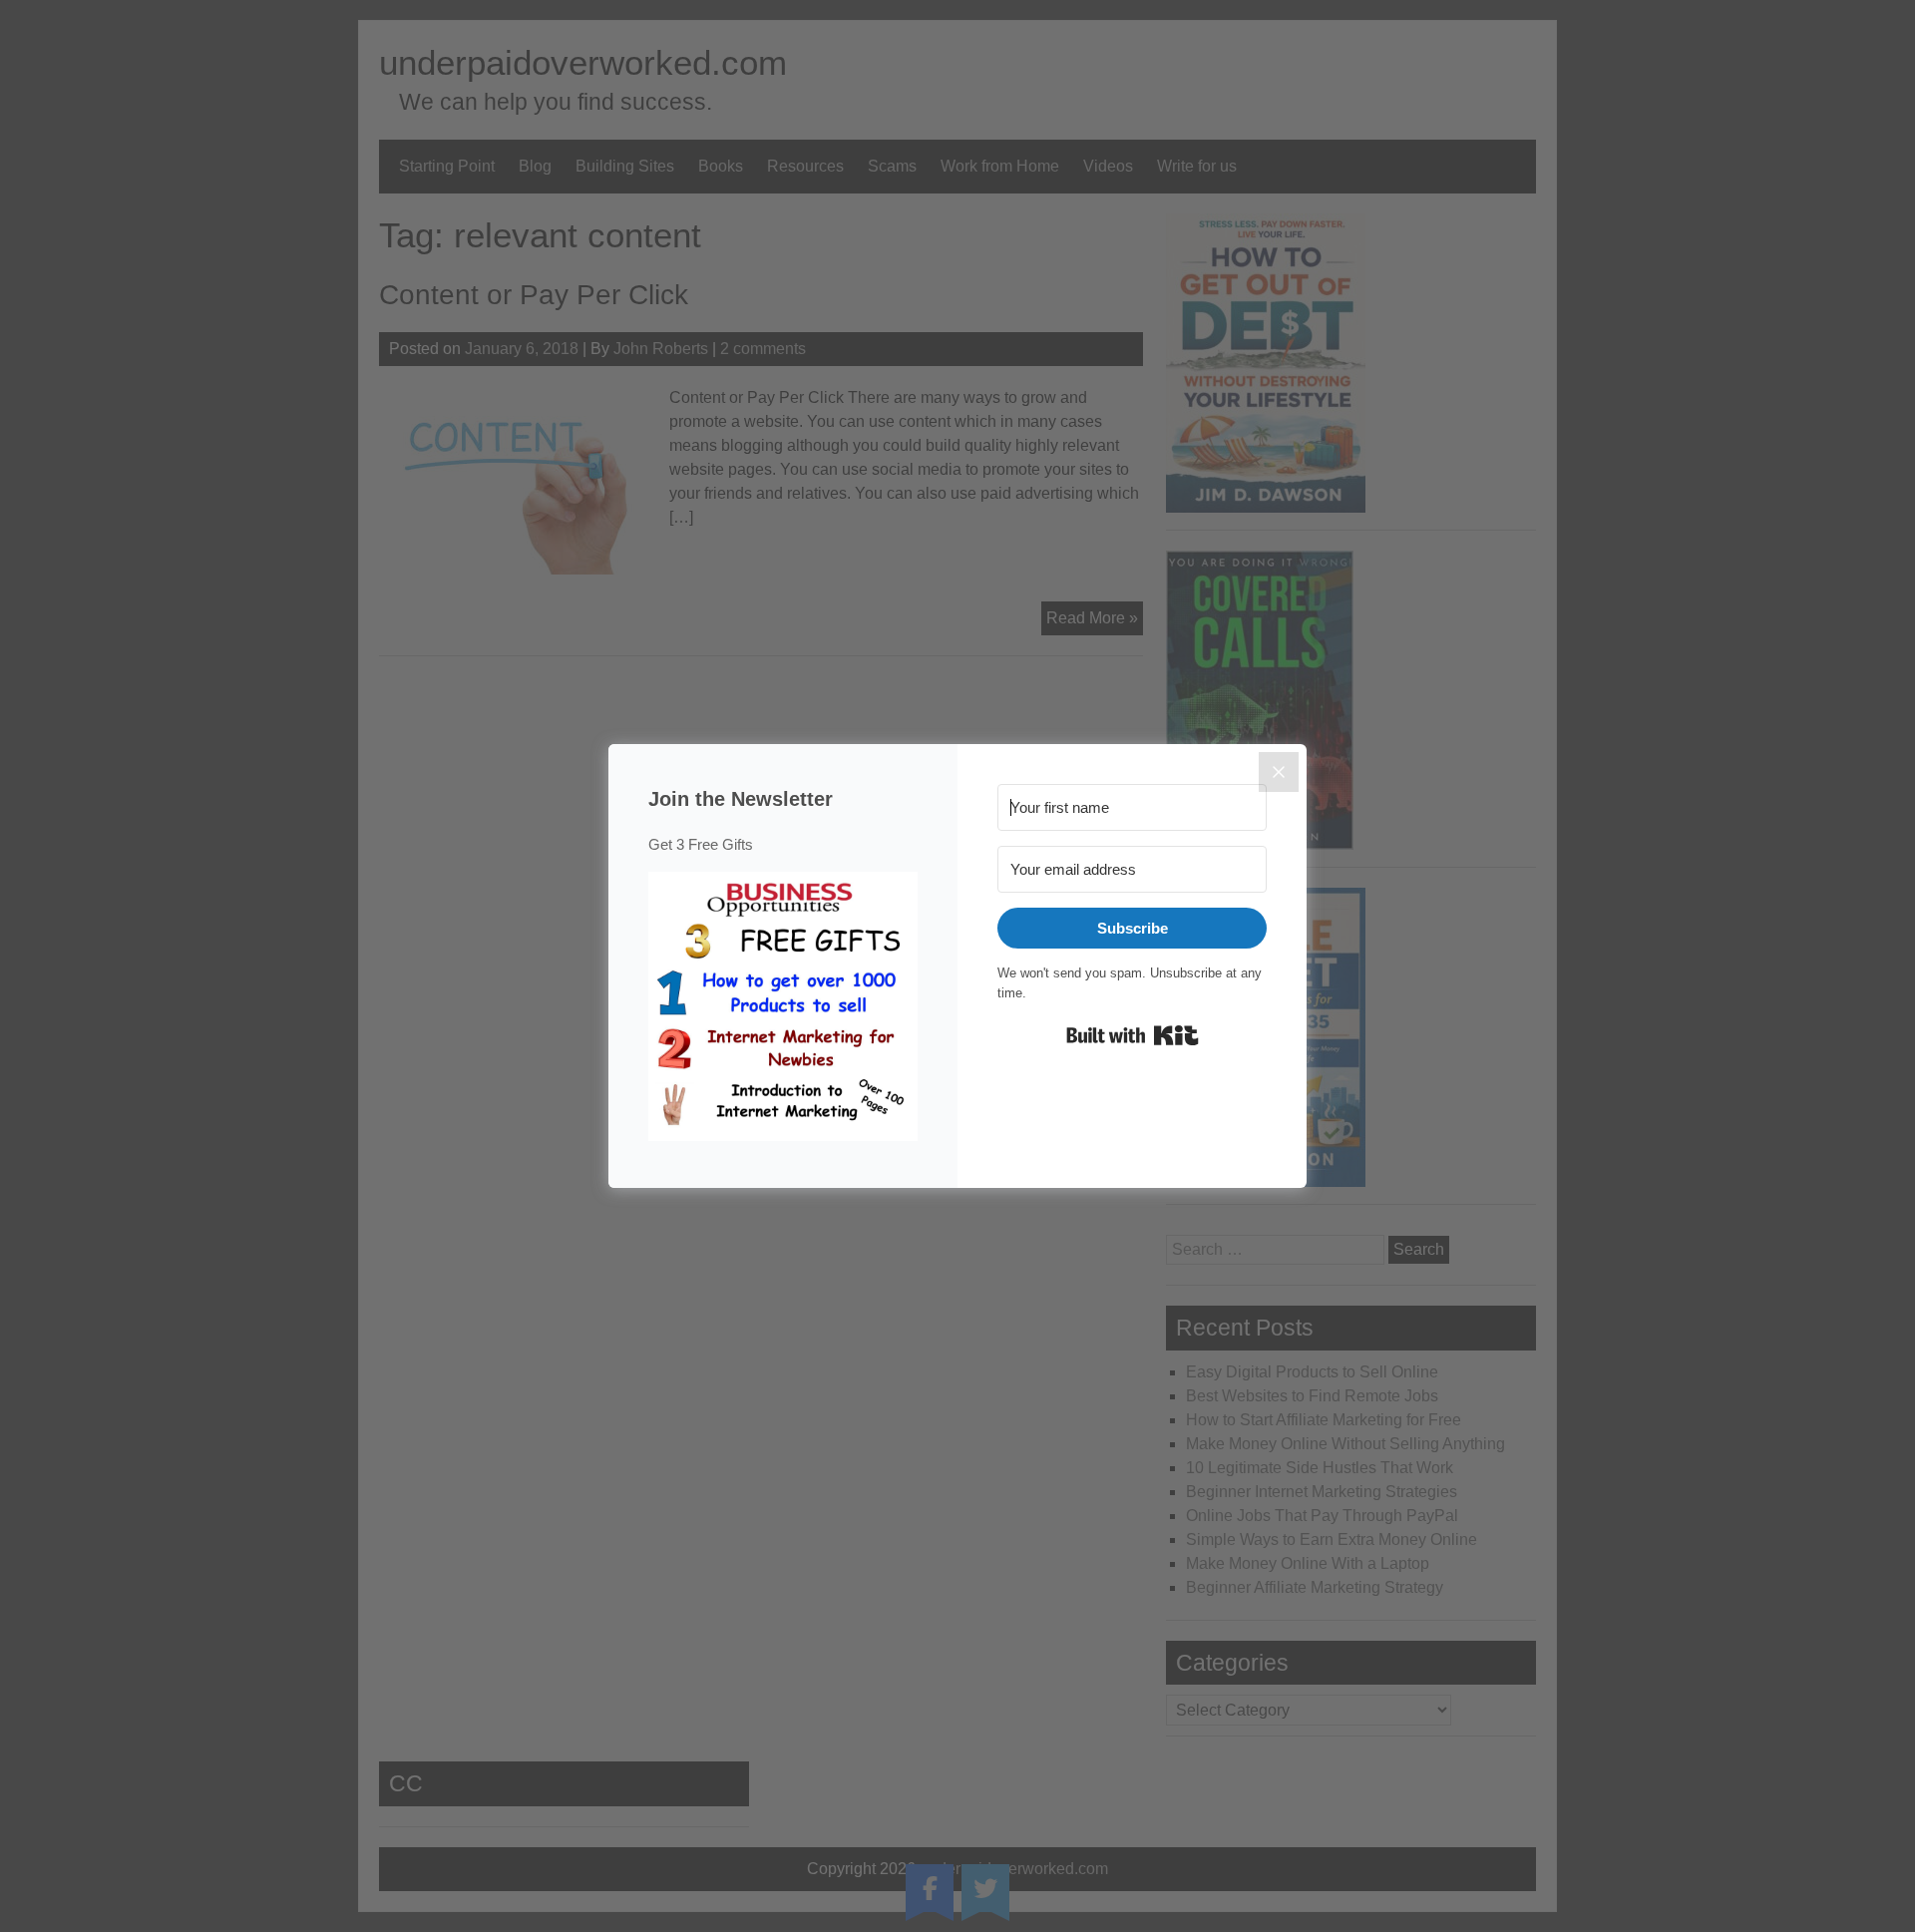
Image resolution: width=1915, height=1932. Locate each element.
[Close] (1279, 772)
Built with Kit (1133, 1035)
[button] (783, 1010)
